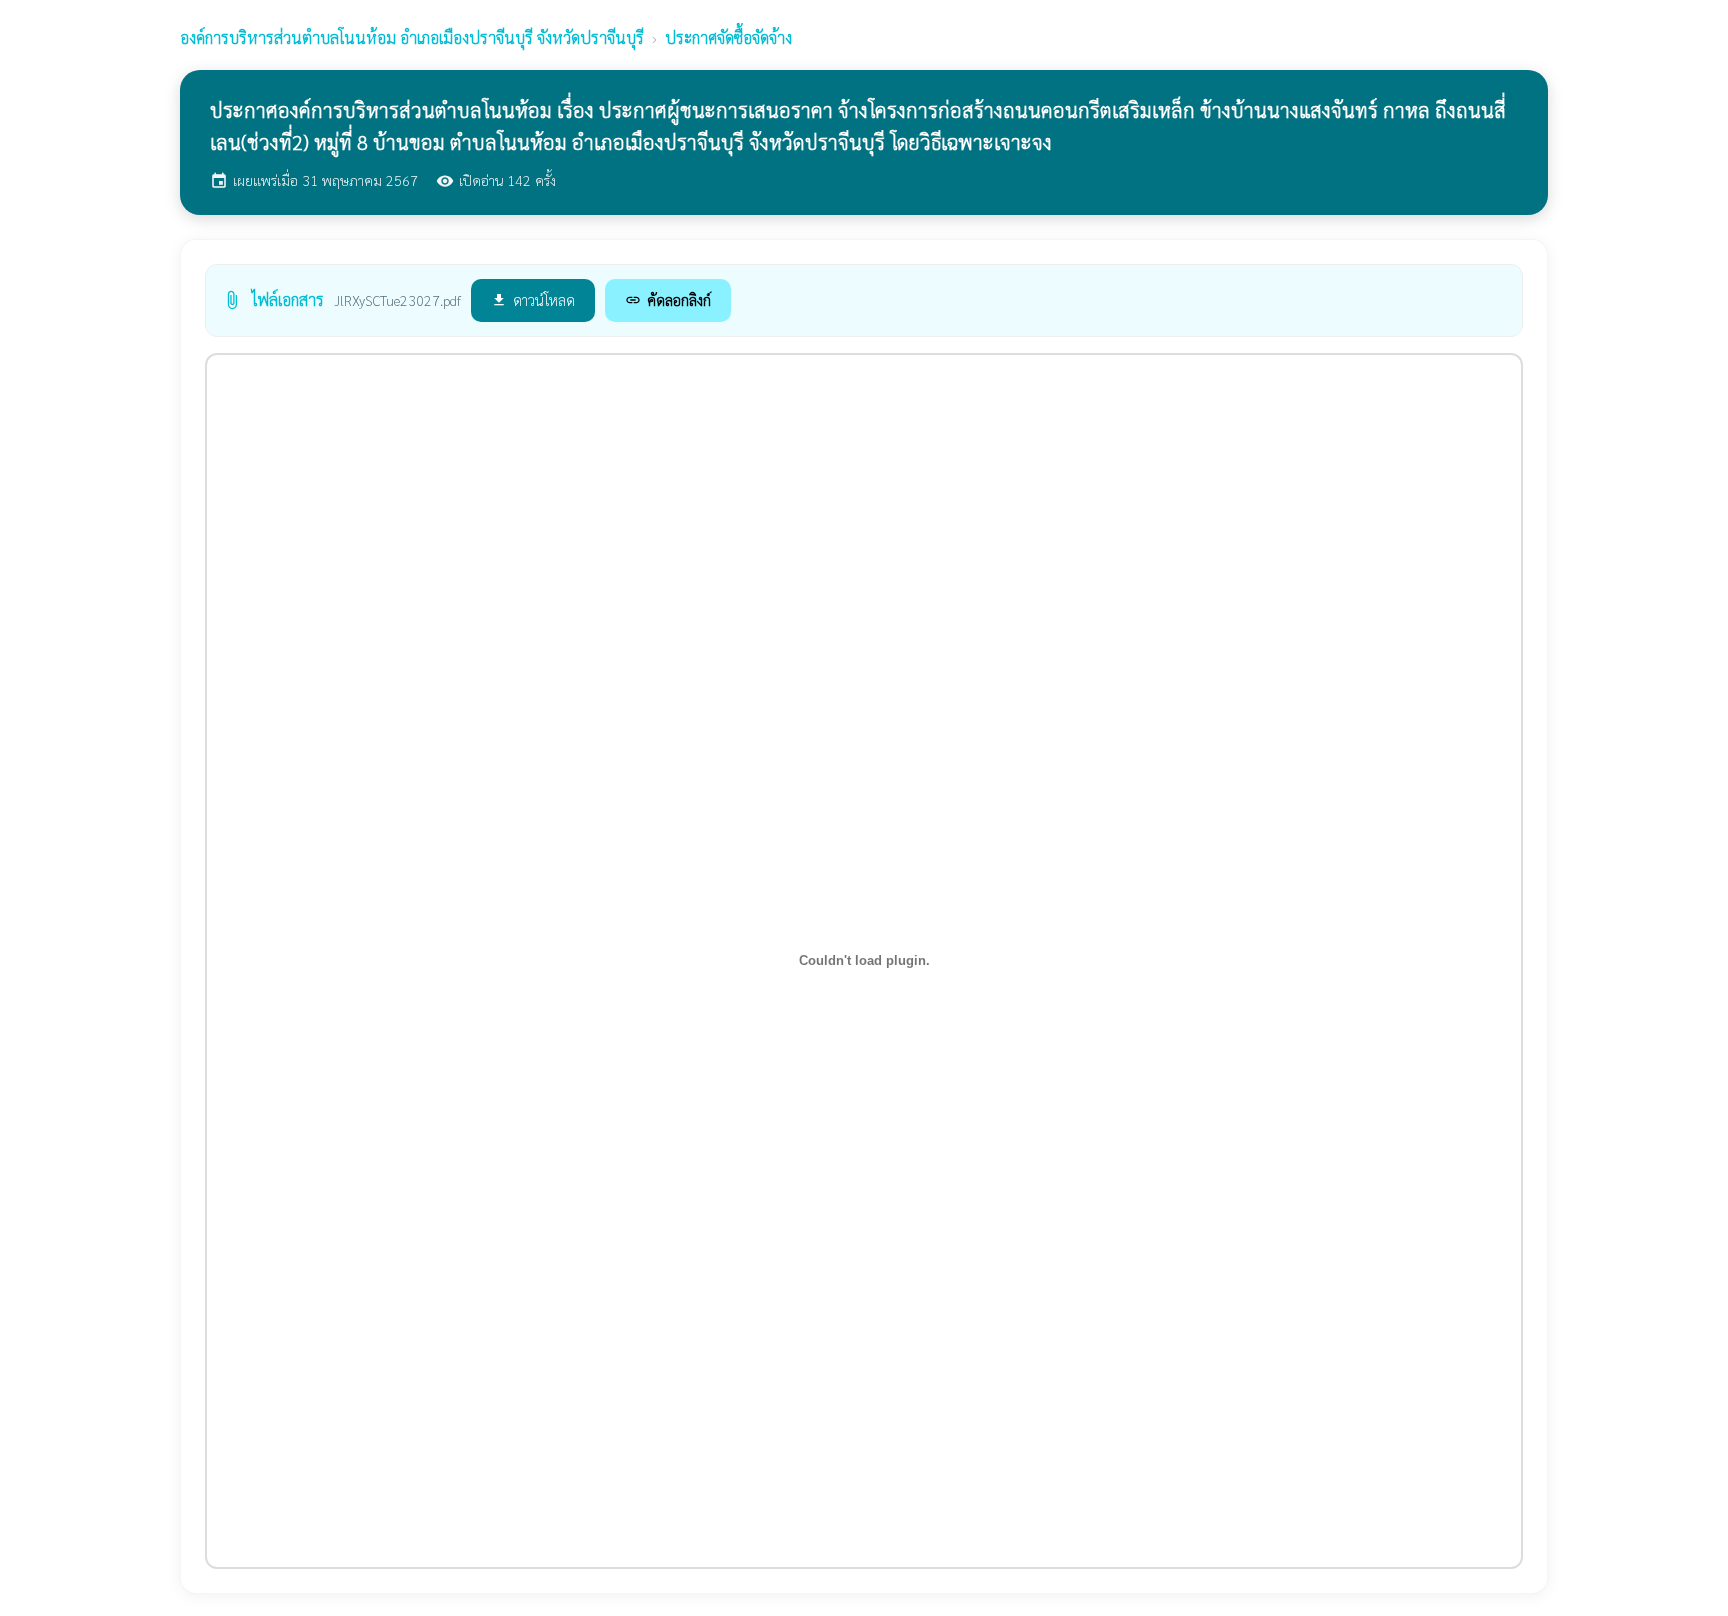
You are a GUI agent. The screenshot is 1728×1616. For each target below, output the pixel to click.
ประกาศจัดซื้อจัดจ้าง (728, 37)
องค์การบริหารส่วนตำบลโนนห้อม (412, 37)
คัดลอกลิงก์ (668, 299)
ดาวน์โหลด (533, 299)
